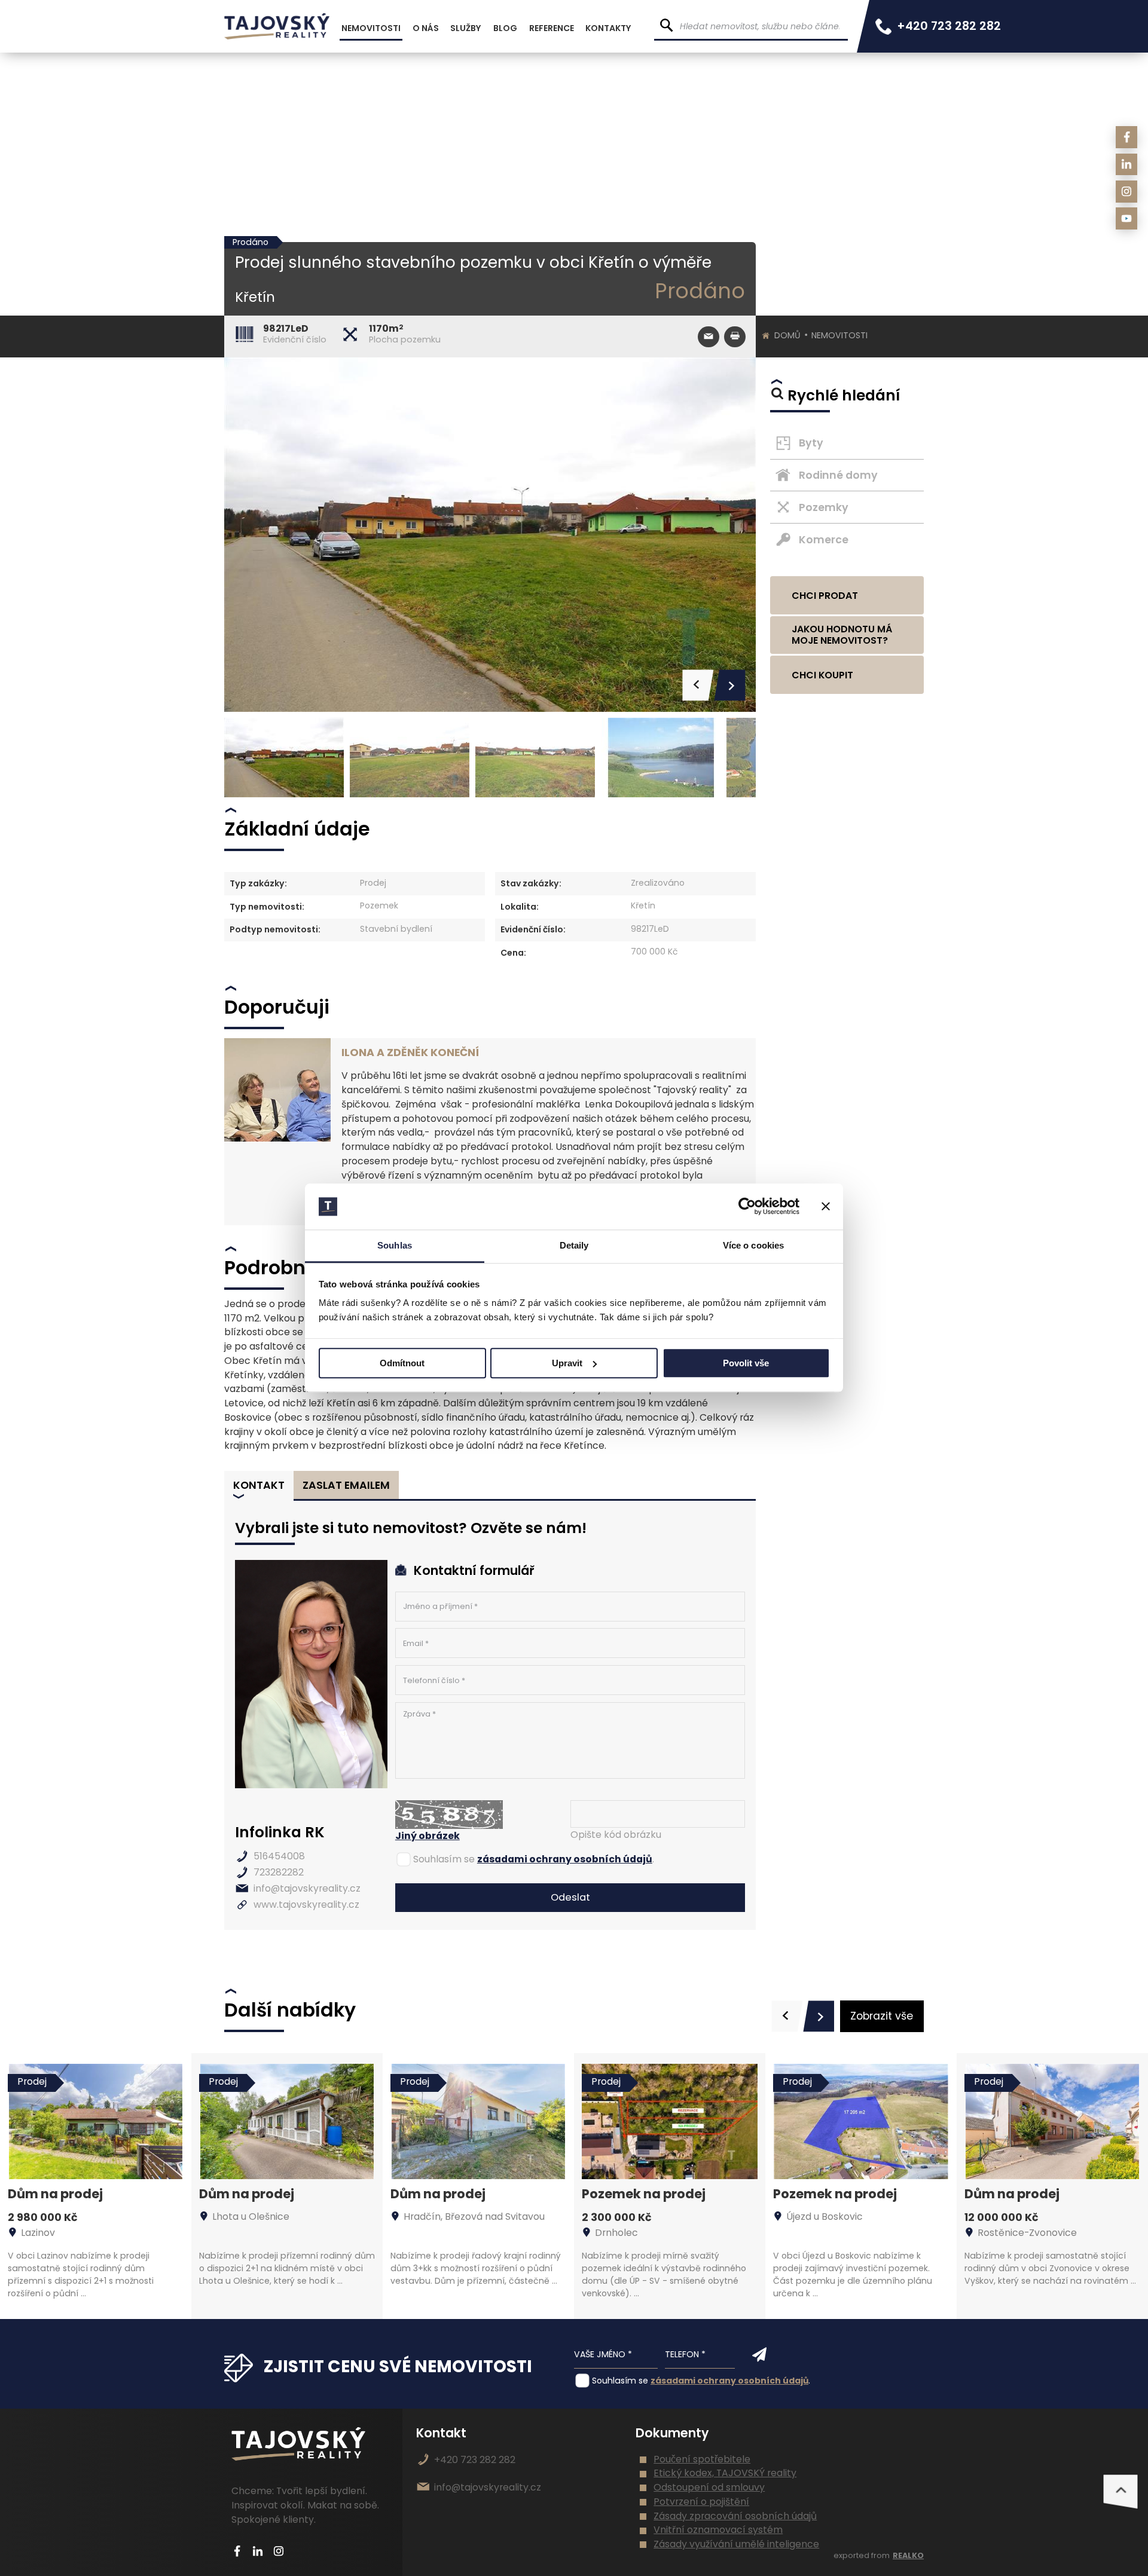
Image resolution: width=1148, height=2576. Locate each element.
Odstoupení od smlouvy (709, 2487)
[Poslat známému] (708, 337)
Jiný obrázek (428, 1836)
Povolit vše (746, 1363)
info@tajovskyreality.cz (307, 1888)
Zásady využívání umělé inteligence (736, 2544)
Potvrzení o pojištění (701, 2502)
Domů (787, 335)
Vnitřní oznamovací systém (718, 2530)
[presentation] (787, 2016)
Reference (552, 28)
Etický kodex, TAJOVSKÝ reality (725, 2473)
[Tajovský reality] (277, 26)
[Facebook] (1127, 137)
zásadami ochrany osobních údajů (565, 1859)
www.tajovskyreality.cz (306, 1905)
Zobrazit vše (882, 2016)
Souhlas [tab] (395, 1245)
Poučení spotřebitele (702, 2459)
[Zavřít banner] (826, 1207)
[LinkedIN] (1127, 165)
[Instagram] (1127, 192)
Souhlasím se (444, 1859)
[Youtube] (1127, 218)
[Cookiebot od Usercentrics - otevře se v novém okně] (747, 1207)
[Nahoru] (1120, 2492)
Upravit (567, 1363)
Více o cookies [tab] (753, 1245)
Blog (505, 28)
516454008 (279, 1856)
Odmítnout (402, 1363)
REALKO (908, 2555)
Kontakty (608, 28)
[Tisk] (735, 337)
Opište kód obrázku (616, 1835)
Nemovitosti (839, 335)
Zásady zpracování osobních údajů (735, 2516)
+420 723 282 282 (949, 26)
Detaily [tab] (574, 1245)
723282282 (279, 1872)
